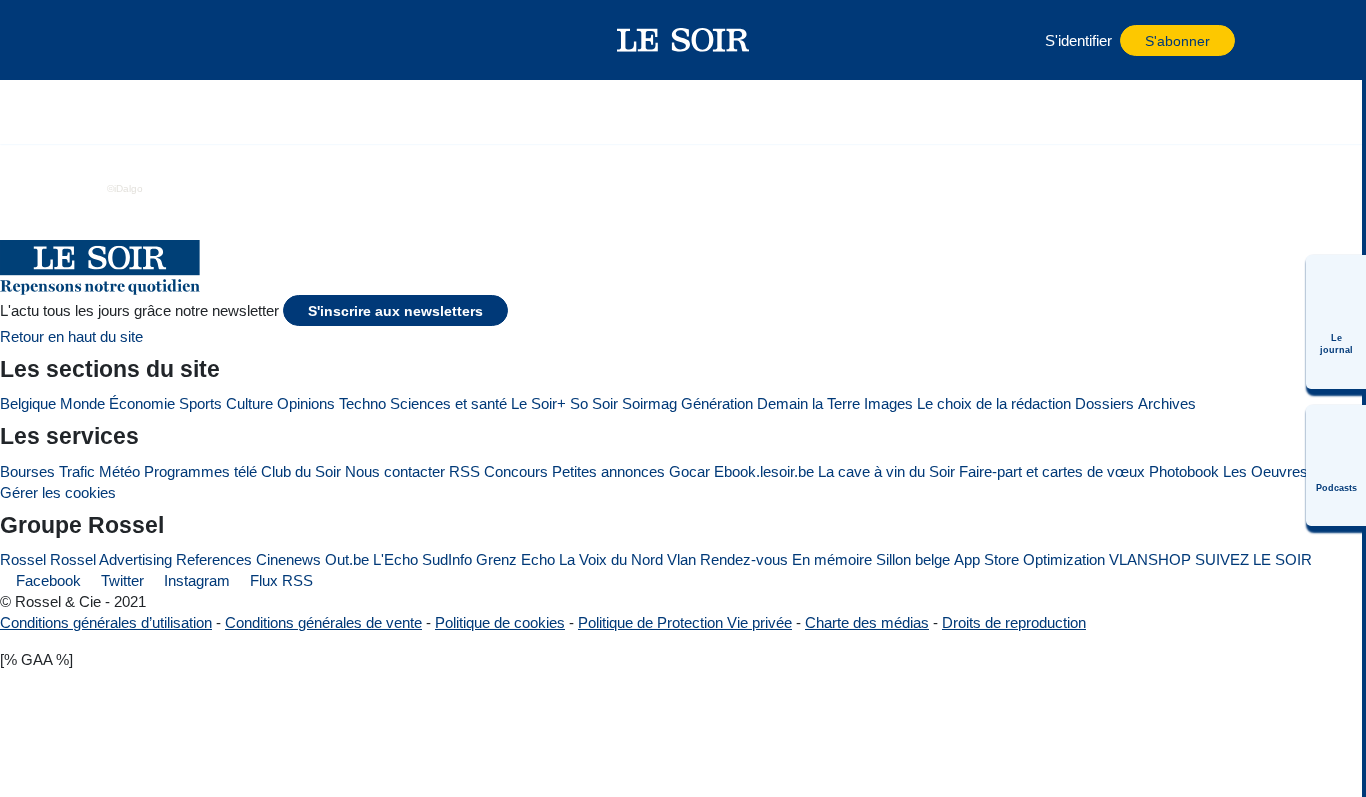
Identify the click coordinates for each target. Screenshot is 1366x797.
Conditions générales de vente (323, 622)
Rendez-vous (744, 559)
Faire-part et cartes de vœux (1052, 471)
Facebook (46, 580)
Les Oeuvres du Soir (1290, 471)
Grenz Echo (515, 559)
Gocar (689, 471)
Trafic (77, 471)
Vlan (681, 559)
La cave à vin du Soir (886, 471)
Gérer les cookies (58, 492)
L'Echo (395, 559)
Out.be (347, 559)
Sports (200, 403)
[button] (156, 40)
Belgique (28, 403)
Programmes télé (200, 471)
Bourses (27, 471)
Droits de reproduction (1014, 622)
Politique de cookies (500, 622)
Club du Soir (301, 471)
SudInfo (447, 559)
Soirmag (649, 403)
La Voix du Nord (611, 559)
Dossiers (1104, 403)
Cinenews (288, 559)
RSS (464, 471)
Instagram (195, 580)
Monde (82, 403)
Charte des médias (867, 622)
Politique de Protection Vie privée (685, 622)
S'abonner (1177, 41)
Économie (142, 403)
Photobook (1184, 471)
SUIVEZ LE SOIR (1253, 559)
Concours (516, 471)
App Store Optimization (1029, 559)
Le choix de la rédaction (994, 403)
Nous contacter (395, 471)
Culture (249, 403)
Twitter (120, 580)
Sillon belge (913, 559)
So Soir (594, 403)
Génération (717, 403)
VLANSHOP (1150, 559)
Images (888, 403)
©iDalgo (125, 188)
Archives (1167, 403)
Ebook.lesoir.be (764, 471)
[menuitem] (1336, 322)
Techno (362, 403)
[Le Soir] (683, 40)
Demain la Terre (808, 403)
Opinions (306, 403)
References (214, 559)
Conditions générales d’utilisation (106, 622)
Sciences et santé (448, 403)
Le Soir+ (538, 403)
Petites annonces (608, 471)
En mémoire (832, 559)
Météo (119, 471)
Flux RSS (279, 580)
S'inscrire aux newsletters (395, 311)
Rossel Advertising (111, 559)
